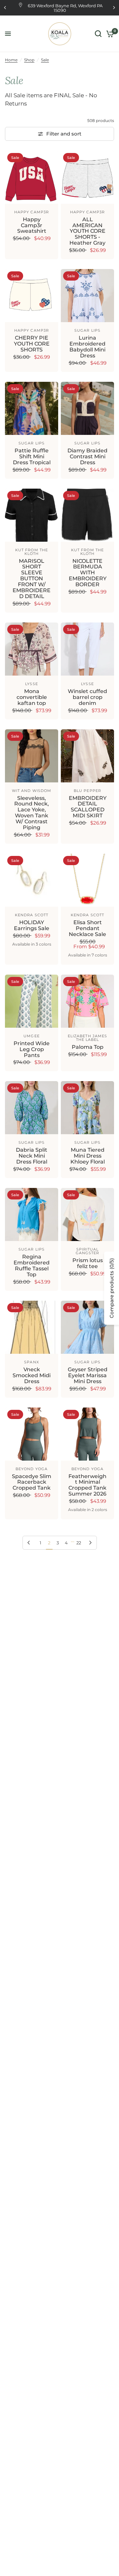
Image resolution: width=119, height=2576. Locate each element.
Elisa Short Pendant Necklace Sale (87, 928)
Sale (45, 60)
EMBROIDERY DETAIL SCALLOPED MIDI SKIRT (88, 807)
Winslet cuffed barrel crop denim (87, 697)
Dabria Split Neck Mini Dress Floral (32, 1156)
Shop (29, 60)
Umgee (32, 1036)
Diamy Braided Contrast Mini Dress (87, 457)
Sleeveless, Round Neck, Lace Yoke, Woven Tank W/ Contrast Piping (32, 813)
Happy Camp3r (32, 212)
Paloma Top (88, 1047)
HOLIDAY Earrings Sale (32, 925)
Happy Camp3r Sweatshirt (32, 226)
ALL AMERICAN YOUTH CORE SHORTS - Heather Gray (87, 231)
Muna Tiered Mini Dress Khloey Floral (88, 1156)
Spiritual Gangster (88, 1251)
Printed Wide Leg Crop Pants (32, 1049)
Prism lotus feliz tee (88, 1263)
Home (11, 60)
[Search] (98, 34)
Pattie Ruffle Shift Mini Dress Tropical (32, 457)
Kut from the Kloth (32, 552)
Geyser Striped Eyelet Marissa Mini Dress (88, 1376)
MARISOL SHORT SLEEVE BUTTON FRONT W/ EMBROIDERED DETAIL (32, 579)
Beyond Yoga (32, 1469)
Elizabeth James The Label (88, 1038)
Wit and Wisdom (32, 791)
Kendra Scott (32, 915)
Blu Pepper (87, 791)
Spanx (32, 1362)
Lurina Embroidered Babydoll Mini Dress (87, 347)
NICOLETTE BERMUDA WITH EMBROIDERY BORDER (88, 573)
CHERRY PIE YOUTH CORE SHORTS (32, 344)
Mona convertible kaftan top (32, 697)
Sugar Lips (87, 330)
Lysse (32, 684)
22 (79, 1543)
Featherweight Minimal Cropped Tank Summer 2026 (87, 1485)
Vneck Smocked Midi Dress (32, 1376)
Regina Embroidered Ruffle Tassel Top (32, 1266)
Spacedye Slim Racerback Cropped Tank (32, 1482)
